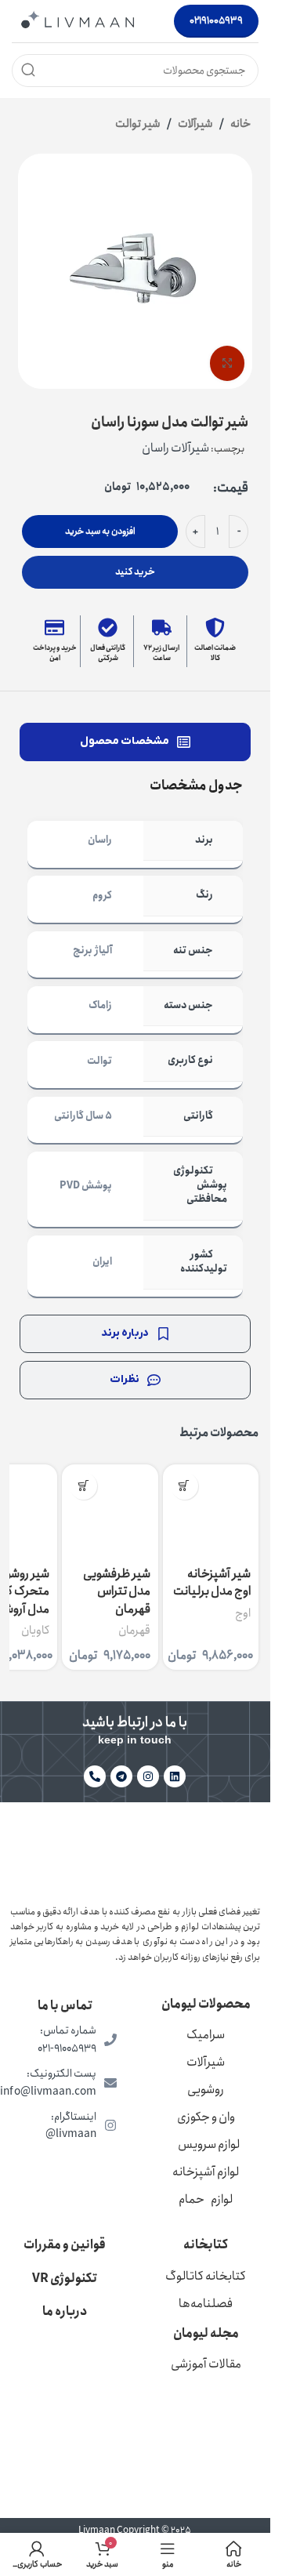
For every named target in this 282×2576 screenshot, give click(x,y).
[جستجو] (28, 71)
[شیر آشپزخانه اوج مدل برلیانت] (211, 1512)
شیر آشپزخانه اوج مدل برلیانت (212, 1582)
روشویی (206, 2090)
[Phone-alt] (95, 1776)
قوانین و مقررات (65, 2245)
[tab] (135, 742)
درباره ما (65, 2311)
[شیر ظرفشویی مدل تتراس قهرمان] (110, 1512)
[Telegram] (121, 1776)
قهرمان (134, 1631)
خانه (240, 124)
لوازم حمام (206, 2199)
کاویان (35, 1631)
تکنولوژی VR (65, 2278)
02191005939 (216, 21)
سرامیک (206, 2035)
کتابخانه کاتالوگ (206, 2276)
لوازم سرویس (209, 2144)
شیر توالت (138, 124)
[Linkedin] (175, 1776)
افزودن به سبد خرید (100, 531)
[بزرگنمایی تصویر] (228, 363)
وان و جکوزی (206, 2117)
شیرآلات (195, 124)
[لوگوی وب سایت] (78, 20)
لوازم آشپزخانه (206, 2172)
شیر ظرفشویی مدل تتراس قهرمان (117, 1591)
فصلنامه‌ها (206, 2304)
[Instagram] (148, 1776)
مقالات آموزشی (206, 2364)
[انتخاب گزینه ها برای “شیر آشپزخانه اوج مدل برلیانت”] (184, 1486)
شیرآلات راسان (175, 448)
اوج (243, 1613)
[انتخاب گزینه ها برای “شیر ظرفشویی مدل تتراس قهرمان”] (83, 1486)
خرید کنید (135, 572)
